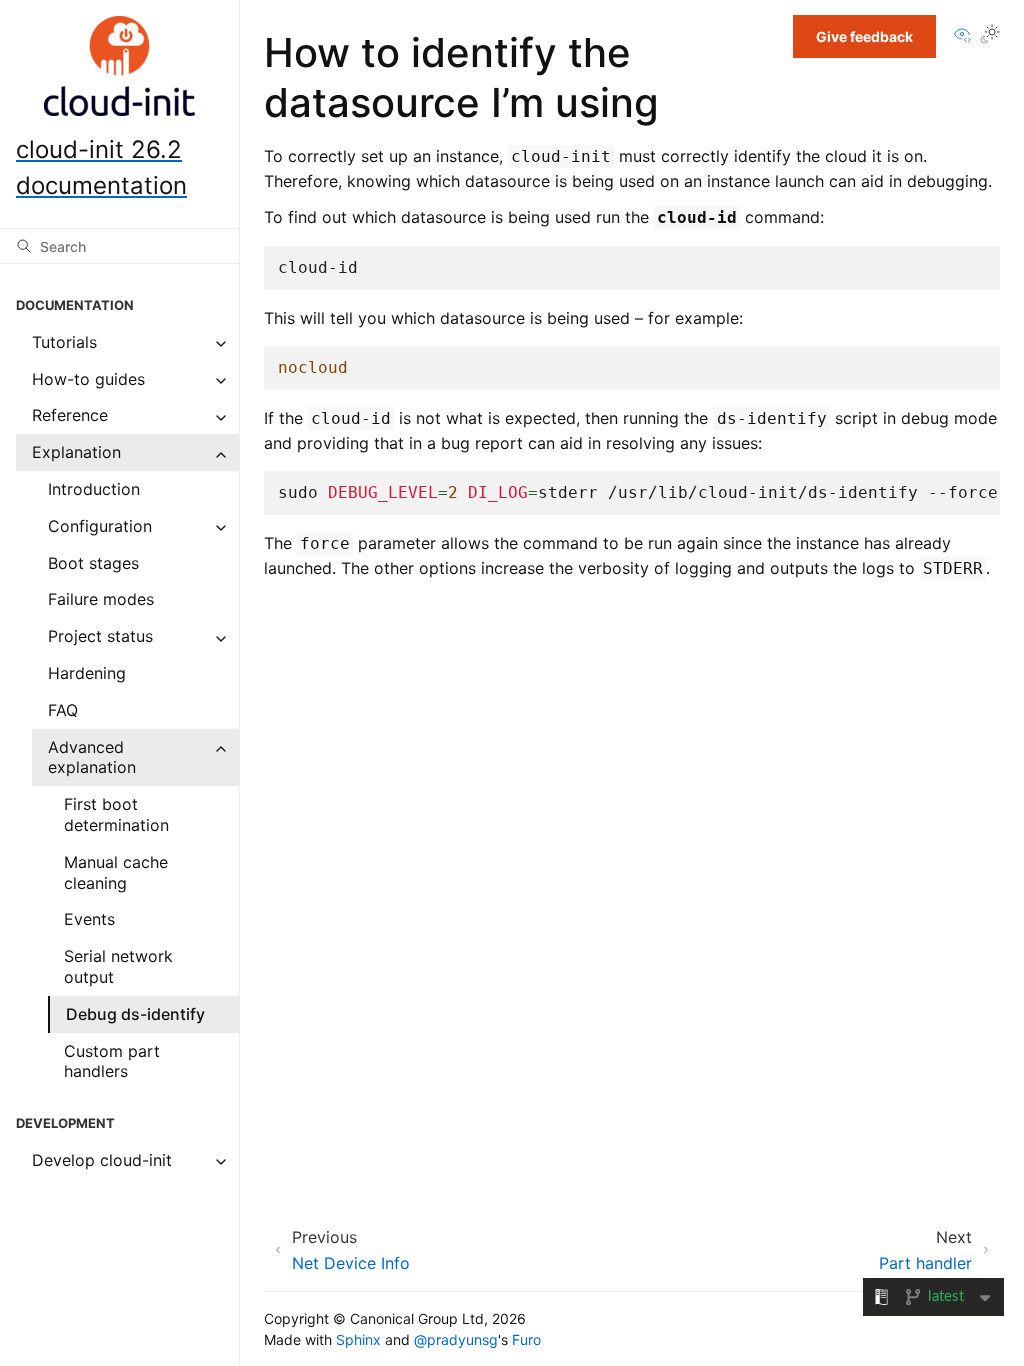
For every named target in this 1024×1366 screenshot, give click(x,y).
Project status (100, 636)
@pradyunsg (456, 1339)
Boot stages (93, 563)
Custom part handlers (112, 1061)
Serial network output (118, 966)
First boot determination (116, 814)
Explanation (76, 452)
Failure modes (101, 599)
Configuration (100, 526)
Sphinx (358, 1339)
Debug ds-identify (135, 1014)
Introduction (94, 489)
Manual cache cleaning (116, 872)
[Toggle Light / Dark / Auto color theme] (990, 37)
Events (89, 919)
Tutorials (64, 342)
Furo (526, 1339)
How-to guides (88, 379)
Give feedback (864, 36)
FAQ (63, 710)
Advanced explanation (92, 757)
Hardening (87, 673)
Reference (70, 415)
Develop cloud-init (102, 1160)
